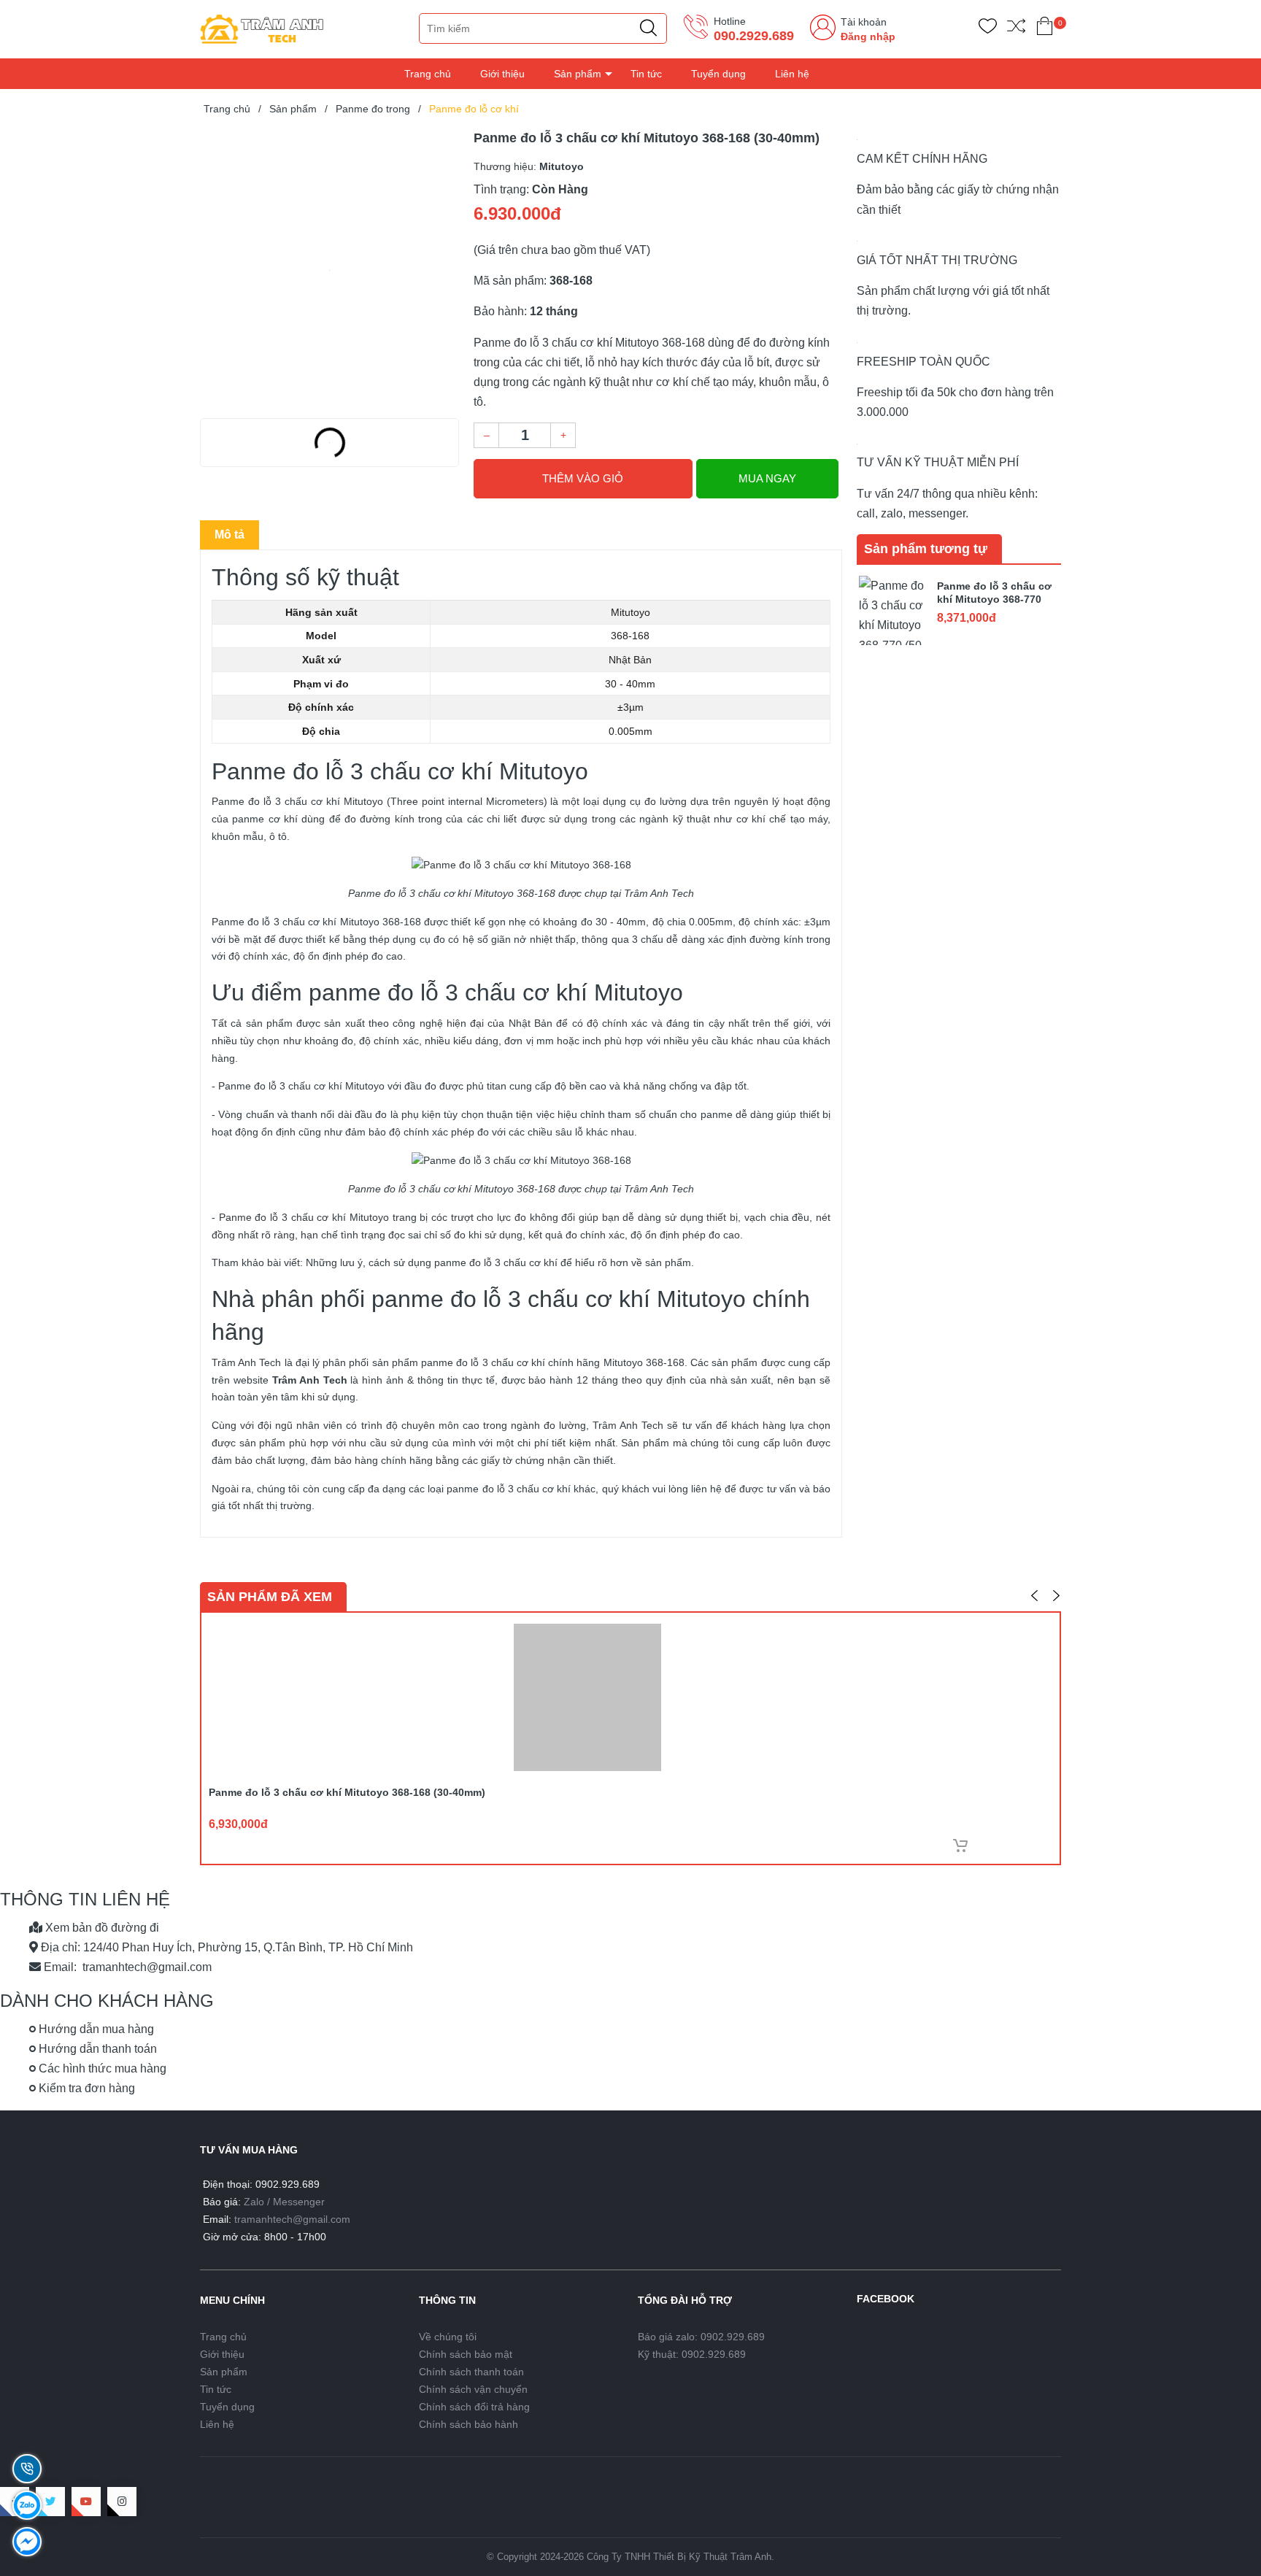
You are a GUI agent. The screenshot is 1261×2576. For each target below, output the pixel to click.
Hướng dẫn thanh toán (96, 2049)
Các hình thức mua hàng (101, 2068)
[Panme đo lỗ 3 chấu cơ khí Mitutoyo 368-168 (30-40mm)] (329, 270)
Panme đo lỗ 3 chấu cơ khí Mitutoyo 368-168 (316, 922)
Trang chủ (428, 74)
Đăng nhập (868, 36)
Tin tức (646, 74)
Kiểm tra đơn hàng (85, 2088)
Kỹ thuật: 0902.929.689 (692, 2354)
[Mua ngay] (960, 1846)
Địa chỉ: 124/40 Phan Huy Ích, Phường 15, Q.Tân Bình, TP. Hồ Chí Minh (225, 1947)
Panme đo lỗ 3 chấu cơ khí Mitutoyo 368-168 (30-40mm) (347, 1792)
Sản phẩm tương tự (926, 549)
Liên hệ (792, 74)
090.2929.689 (754, 36)
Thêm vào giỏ (583, 478)
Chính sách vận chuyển (473, 2389)
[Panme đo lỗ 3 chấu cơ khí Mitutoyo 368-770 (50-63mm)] (893, 609)
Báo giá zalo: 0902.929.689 (701, 2337)
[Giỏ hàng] (1045, 29)
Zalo (254, 2202)
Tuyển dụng (718, 74)
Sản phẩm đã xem (270, 1597)
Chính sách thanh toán (471, 2372)
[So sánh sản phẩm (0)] (1016, 29)
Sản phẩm (578, 74)
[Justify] (648, 28)
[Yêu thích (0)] (988, 29)
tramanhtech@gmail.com (292, 2219)
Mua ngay (767, 478)
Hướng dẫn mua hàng (95, 2029)
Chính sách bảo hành (468, 2424)
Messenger (299, 2202)
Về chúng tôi (448, 2337)
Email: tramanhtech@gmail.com (126, 1967)
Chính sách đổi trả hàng (474, 2407)
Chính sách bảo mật (466, 2354)
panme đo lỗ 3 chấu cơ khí (509, 1489)
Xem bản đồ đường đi (101, 1928)
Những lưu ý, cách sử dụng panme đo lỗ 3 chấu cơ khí (432, 1262)
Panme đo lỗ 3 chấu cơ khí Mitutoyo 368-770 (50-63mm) (994, 599)
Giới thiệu (502, 74)
